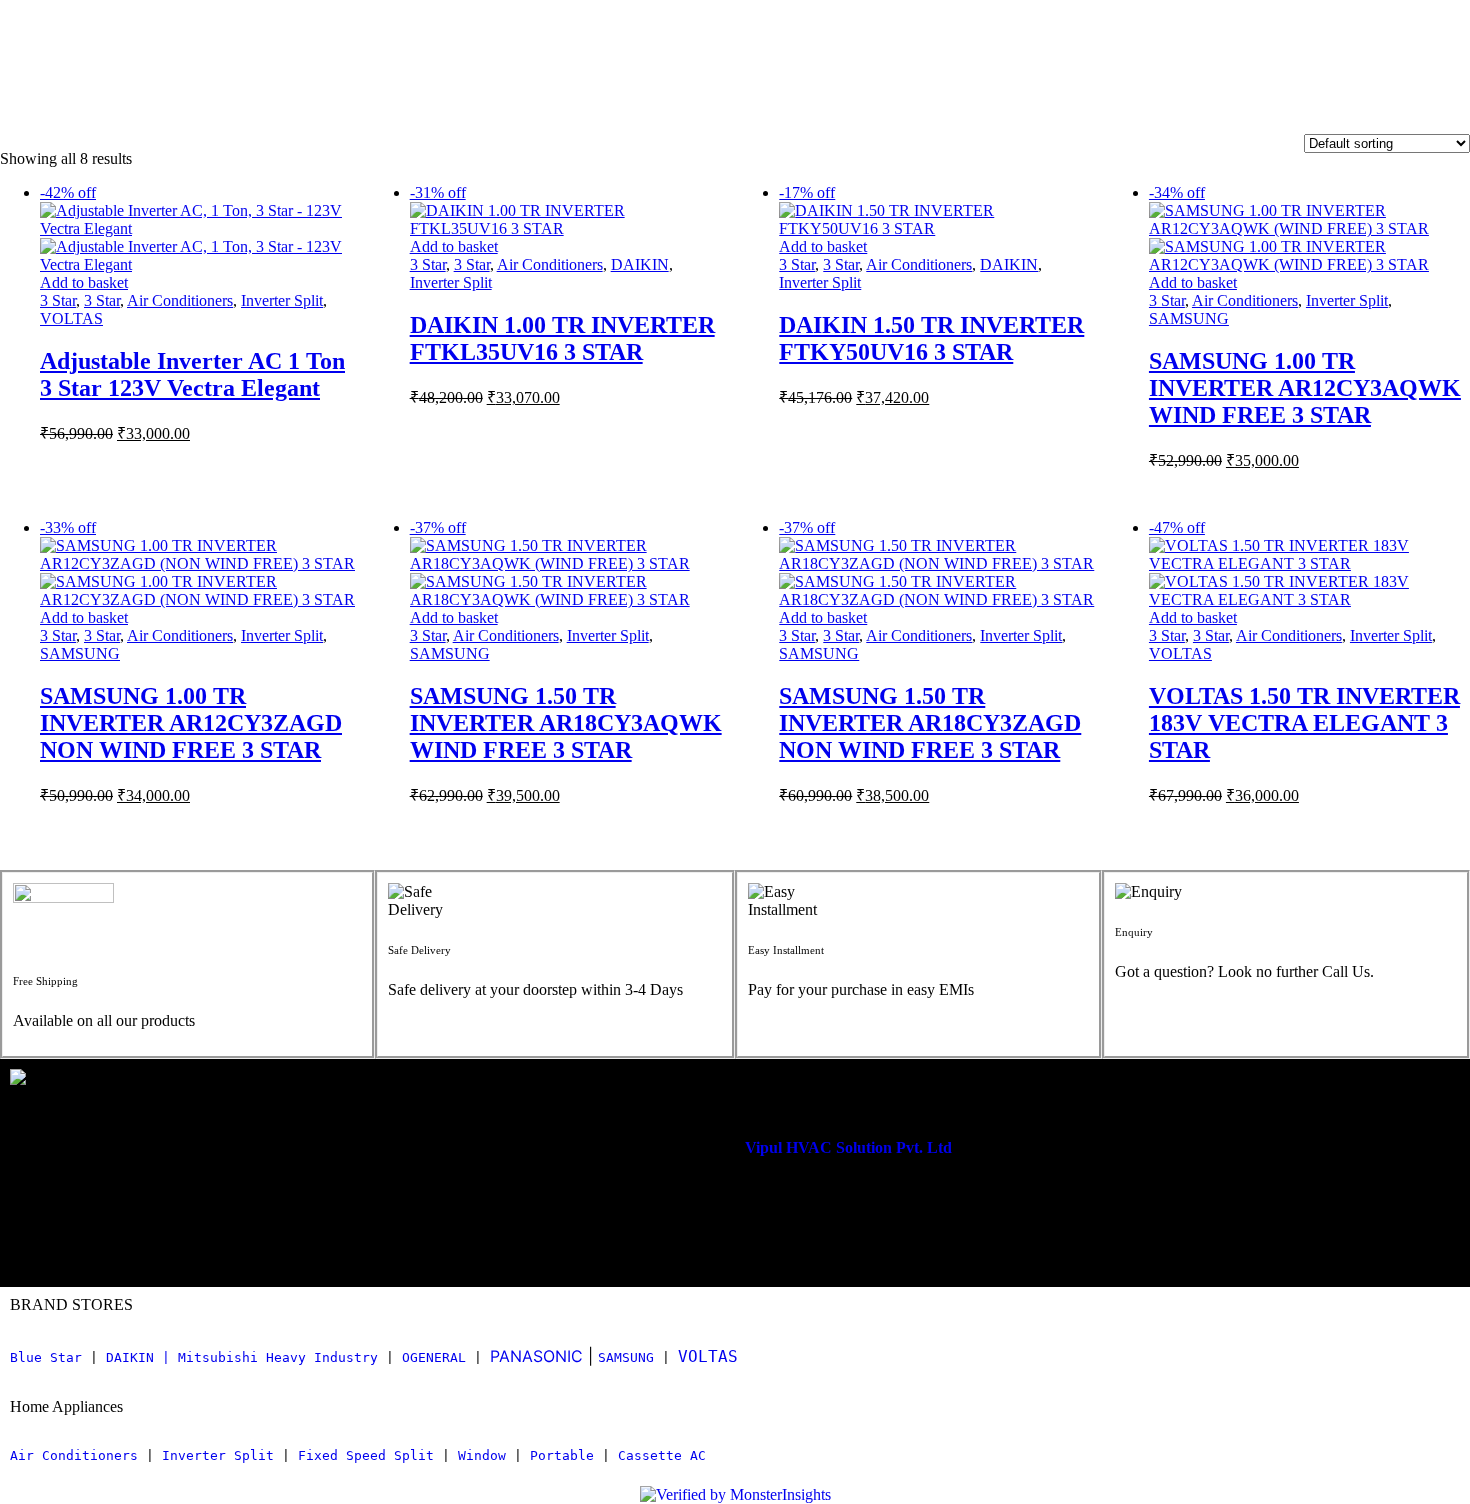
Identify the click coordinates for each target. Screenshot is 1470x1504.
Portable (562, 1455)
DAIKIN (640, 264)
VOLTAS (71, 318)
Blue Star (46, 1357)
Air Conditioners (180, 300)
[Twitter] (184, 1236)
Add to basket (84, 282)
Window (482, 1455)
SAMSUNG (1189, 318)
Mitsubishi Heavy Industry (278, 1357)
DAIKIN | (138, 1357)
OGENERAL (434, 1357)
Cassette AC (662, 1455)
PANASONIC (536, 1356)
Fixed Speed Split (366, 1455)
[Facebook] (125, 1236)
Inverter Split (282, 300)
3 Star (58, 300)
